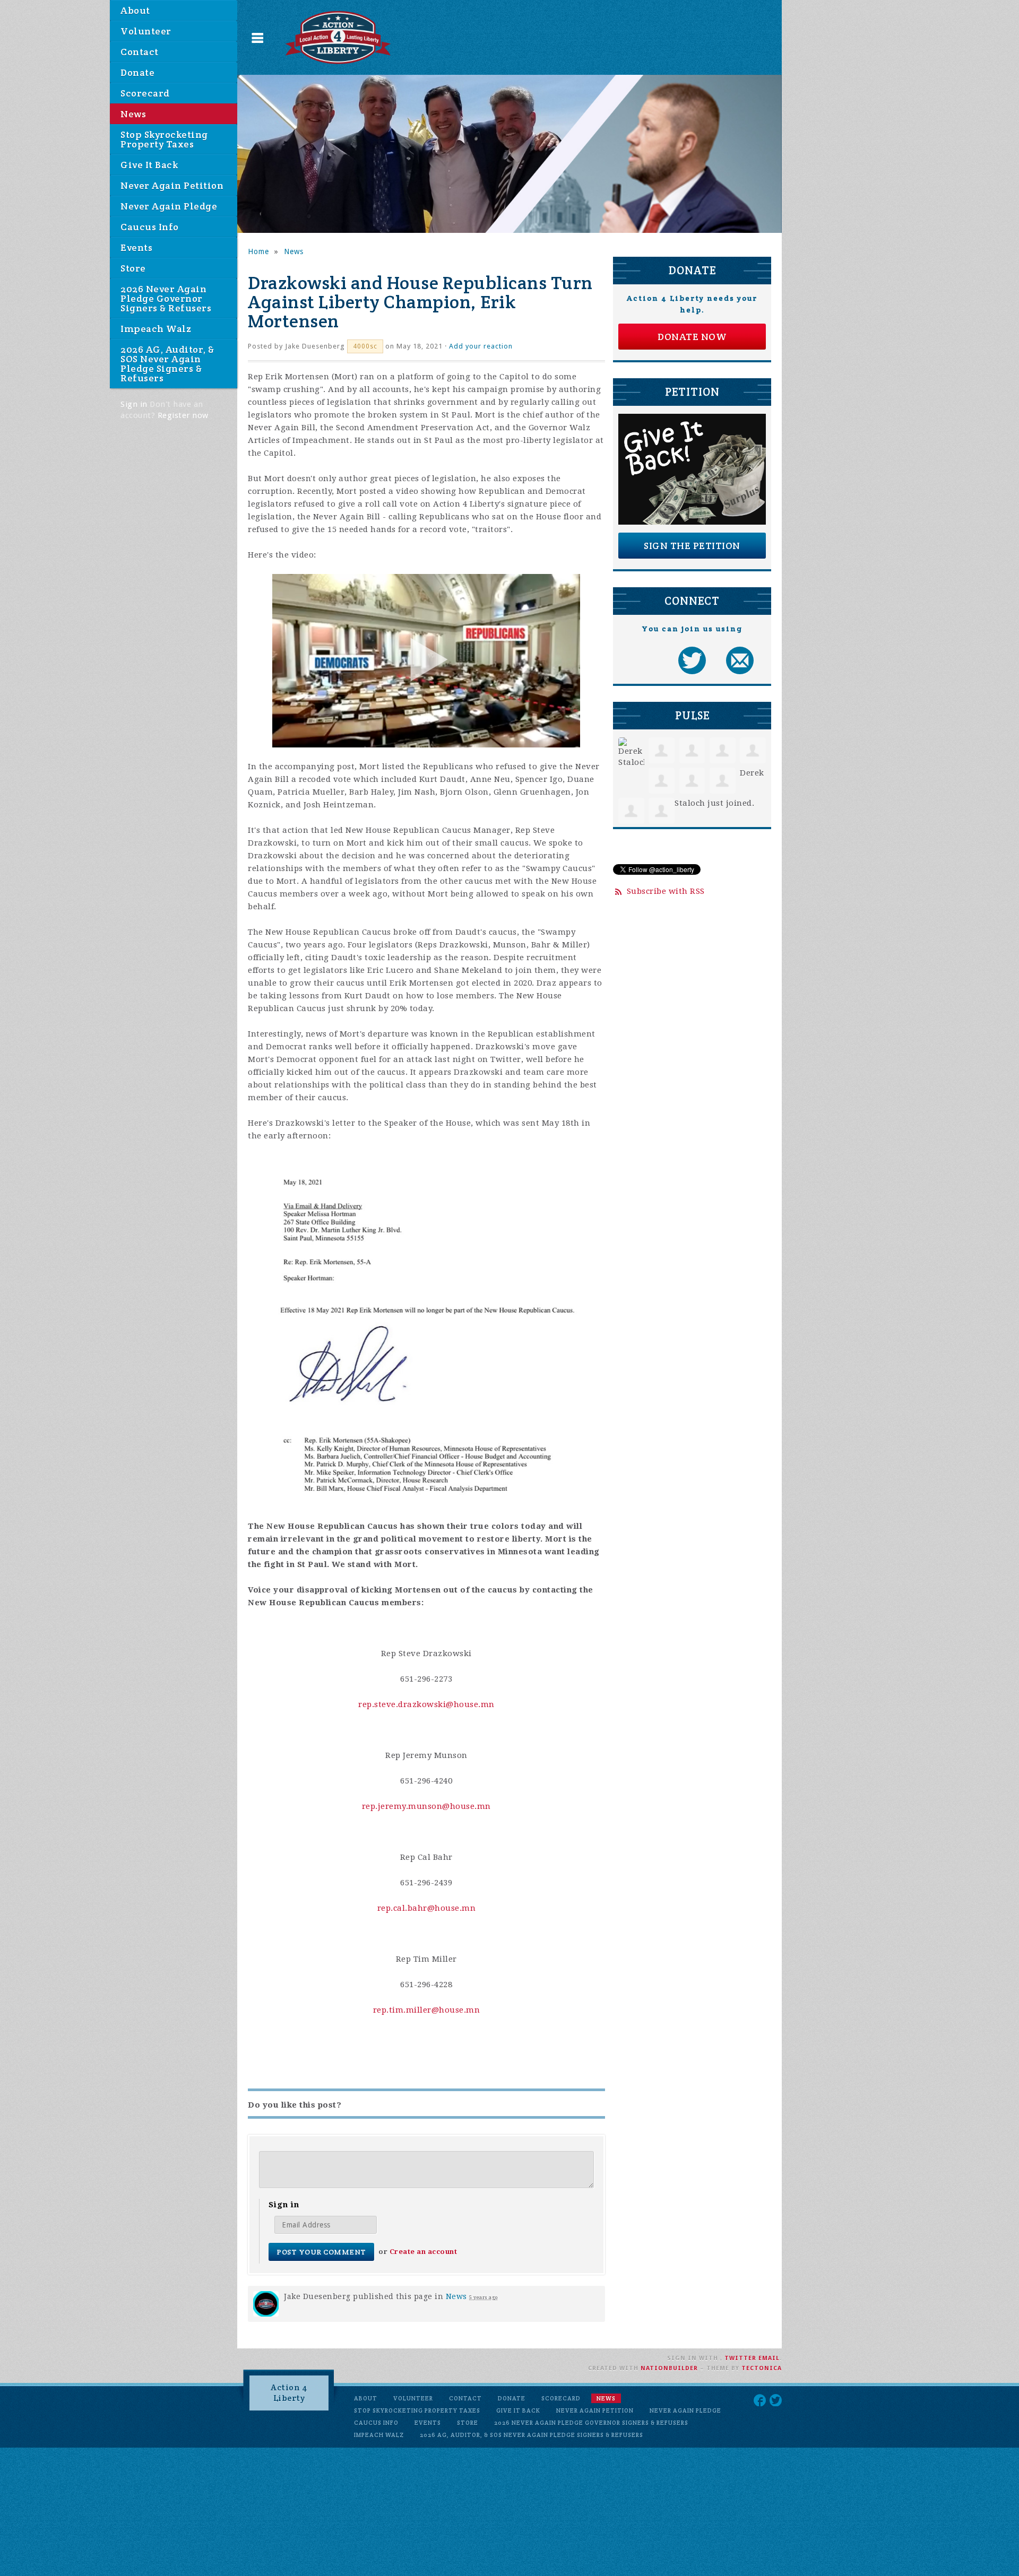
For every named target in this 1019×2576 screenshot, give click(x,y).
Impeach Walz (156, 329)
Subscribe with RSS (666, 891)
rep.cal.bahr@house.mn (427, 1908)
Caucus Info (150, 227)
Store (133, 268)
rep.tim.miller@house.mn (427, 2010)
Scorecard (145, 93)
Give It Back (149, 165)
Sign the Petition (692, 546)
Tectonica (762, 2368)
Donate (137, 72)
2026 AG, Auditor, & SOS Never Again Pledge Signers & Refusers (167, 364)
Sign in (134, 404)
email (769, 2358)
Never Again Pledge (169, 206)
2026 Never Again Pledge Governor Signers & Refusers (166, 298)
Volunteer (146, 31)
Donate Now (692, 337)
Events (136, 247)
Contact (140, 52)
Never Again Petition (172, 185)
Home (258, 251)
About (135, 10)
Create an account (424, 2252)
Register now (183, 415)
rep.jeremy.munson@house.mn (426, 1806)
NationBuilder (669, 2368)
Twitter (740, 2358)
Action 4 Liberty (289, 2393)
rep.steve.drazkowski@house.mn (426, 1704)
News (133, 114)
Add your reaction (481, 346)
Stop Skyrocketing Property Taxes (164, 139)
